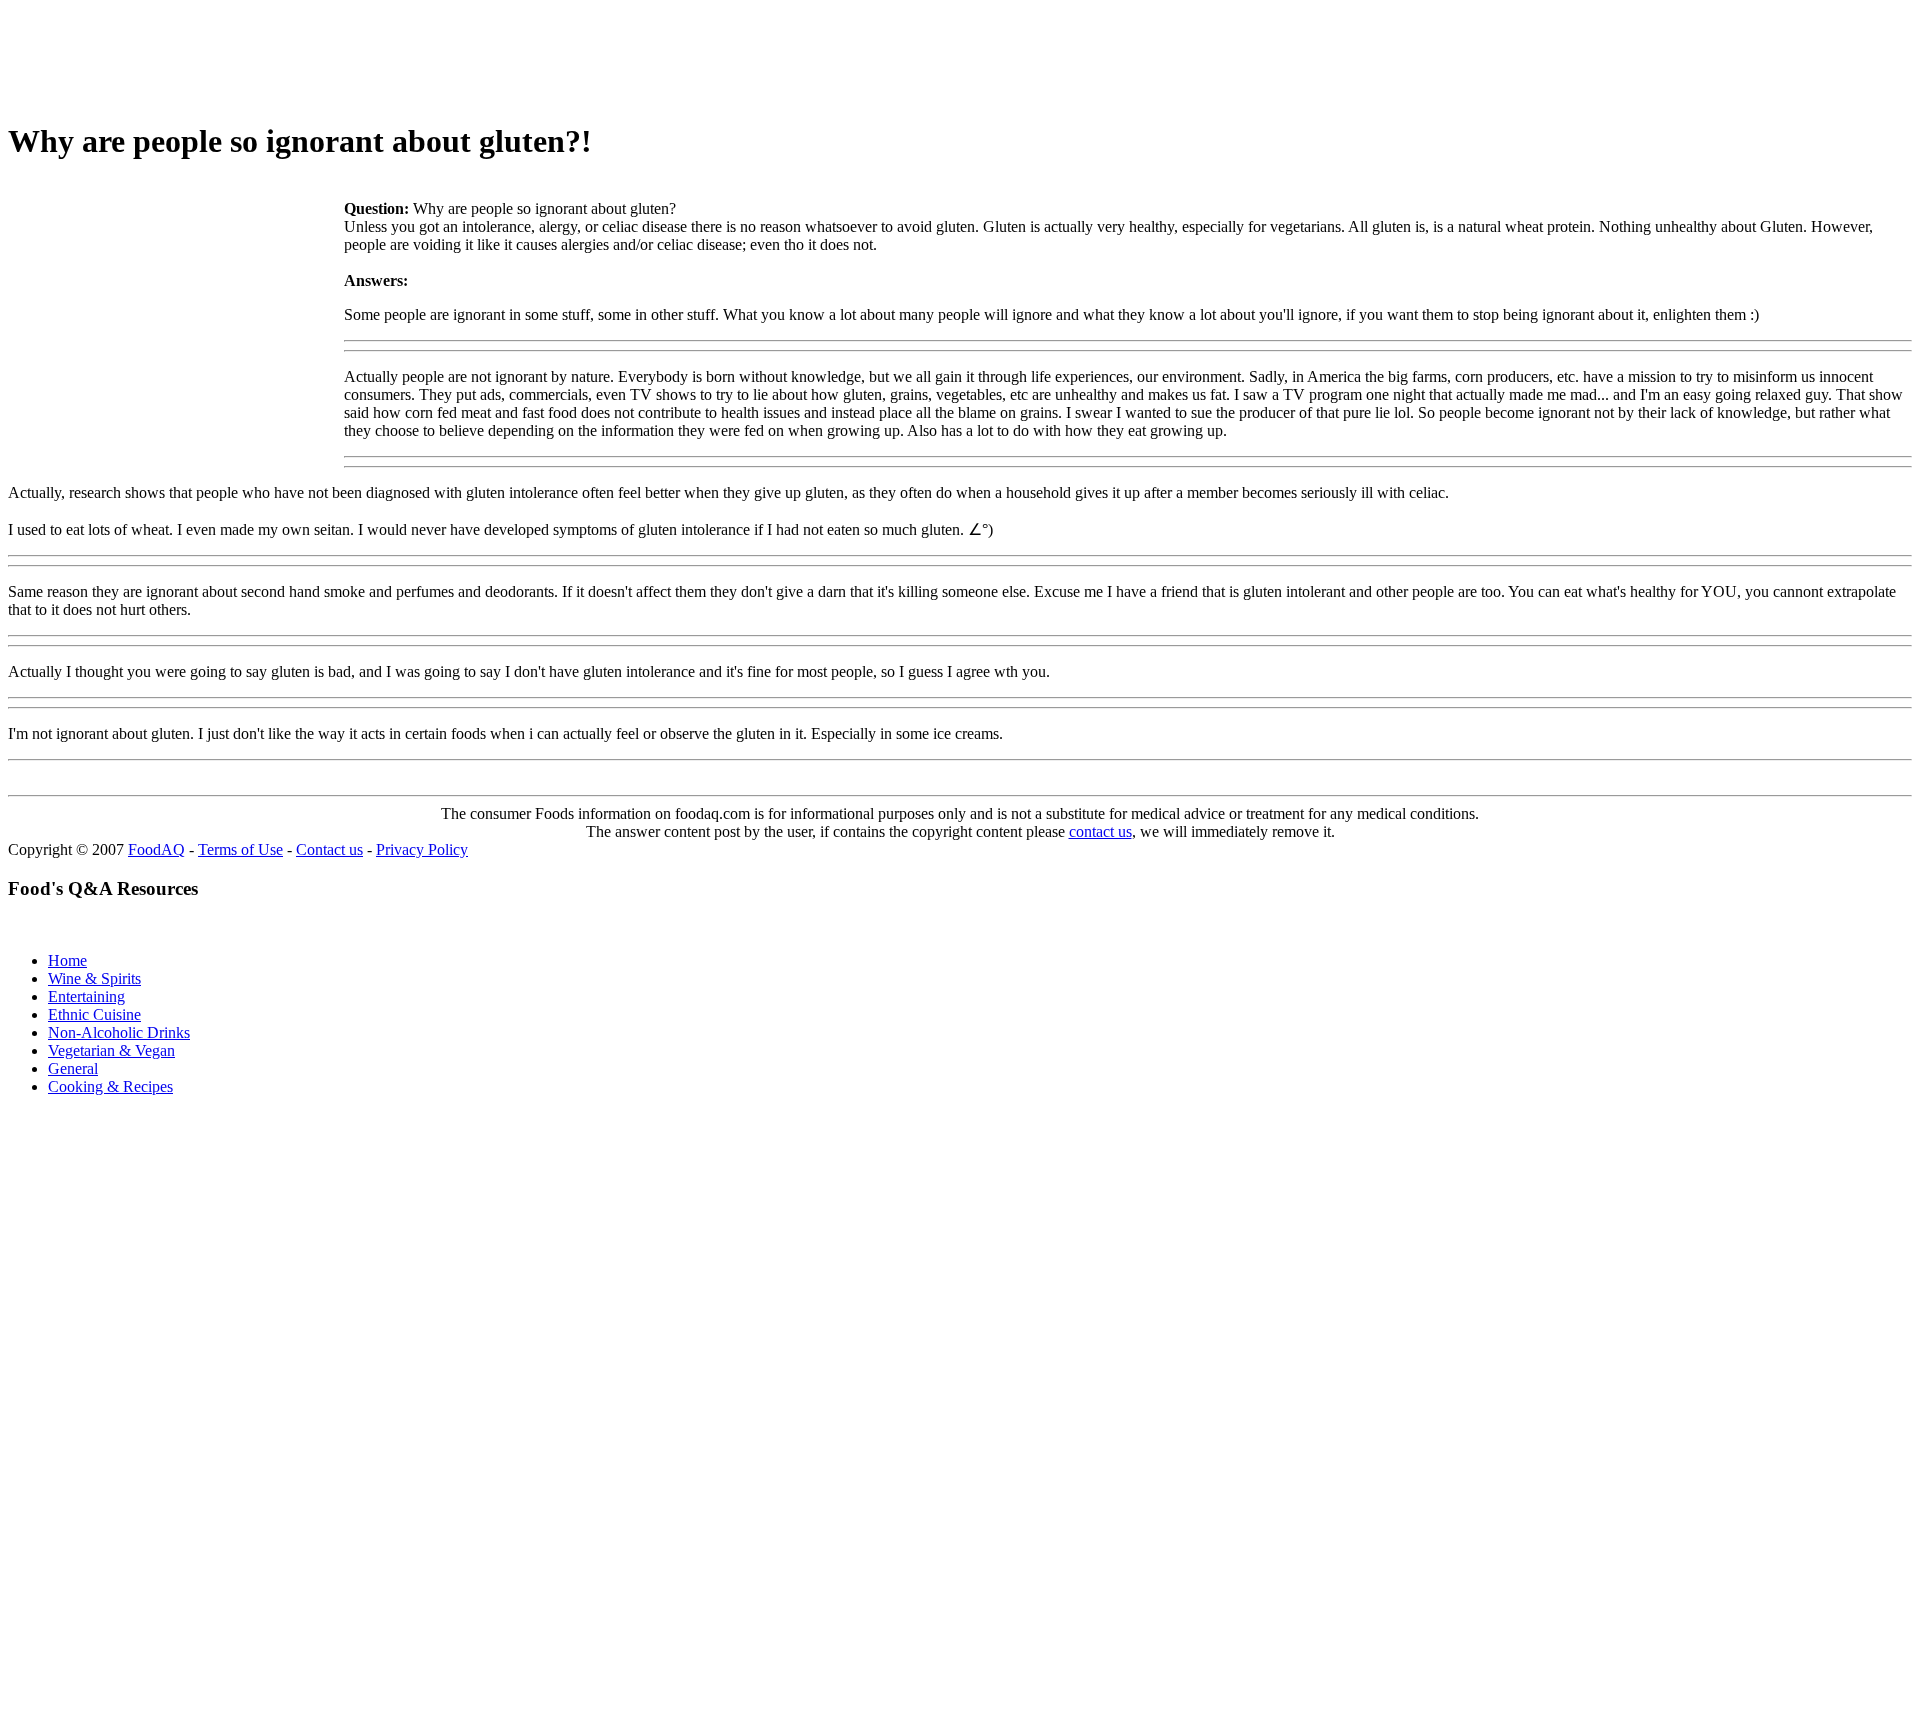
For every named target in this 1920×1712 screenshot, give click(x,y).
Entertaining (86, 996)
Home (67, 960)
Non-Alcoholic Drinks (119, 1032)
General (73, 1068)
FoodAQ (156, 849)
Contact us (329, 849)
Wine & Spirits (94, 978)
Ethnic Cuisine (94, 1014)
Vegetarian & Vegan (111, 1050)
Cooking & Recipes (110, 1086)
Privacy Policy (422, 849)
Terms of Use (240, 849)
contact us (1100, 831)
